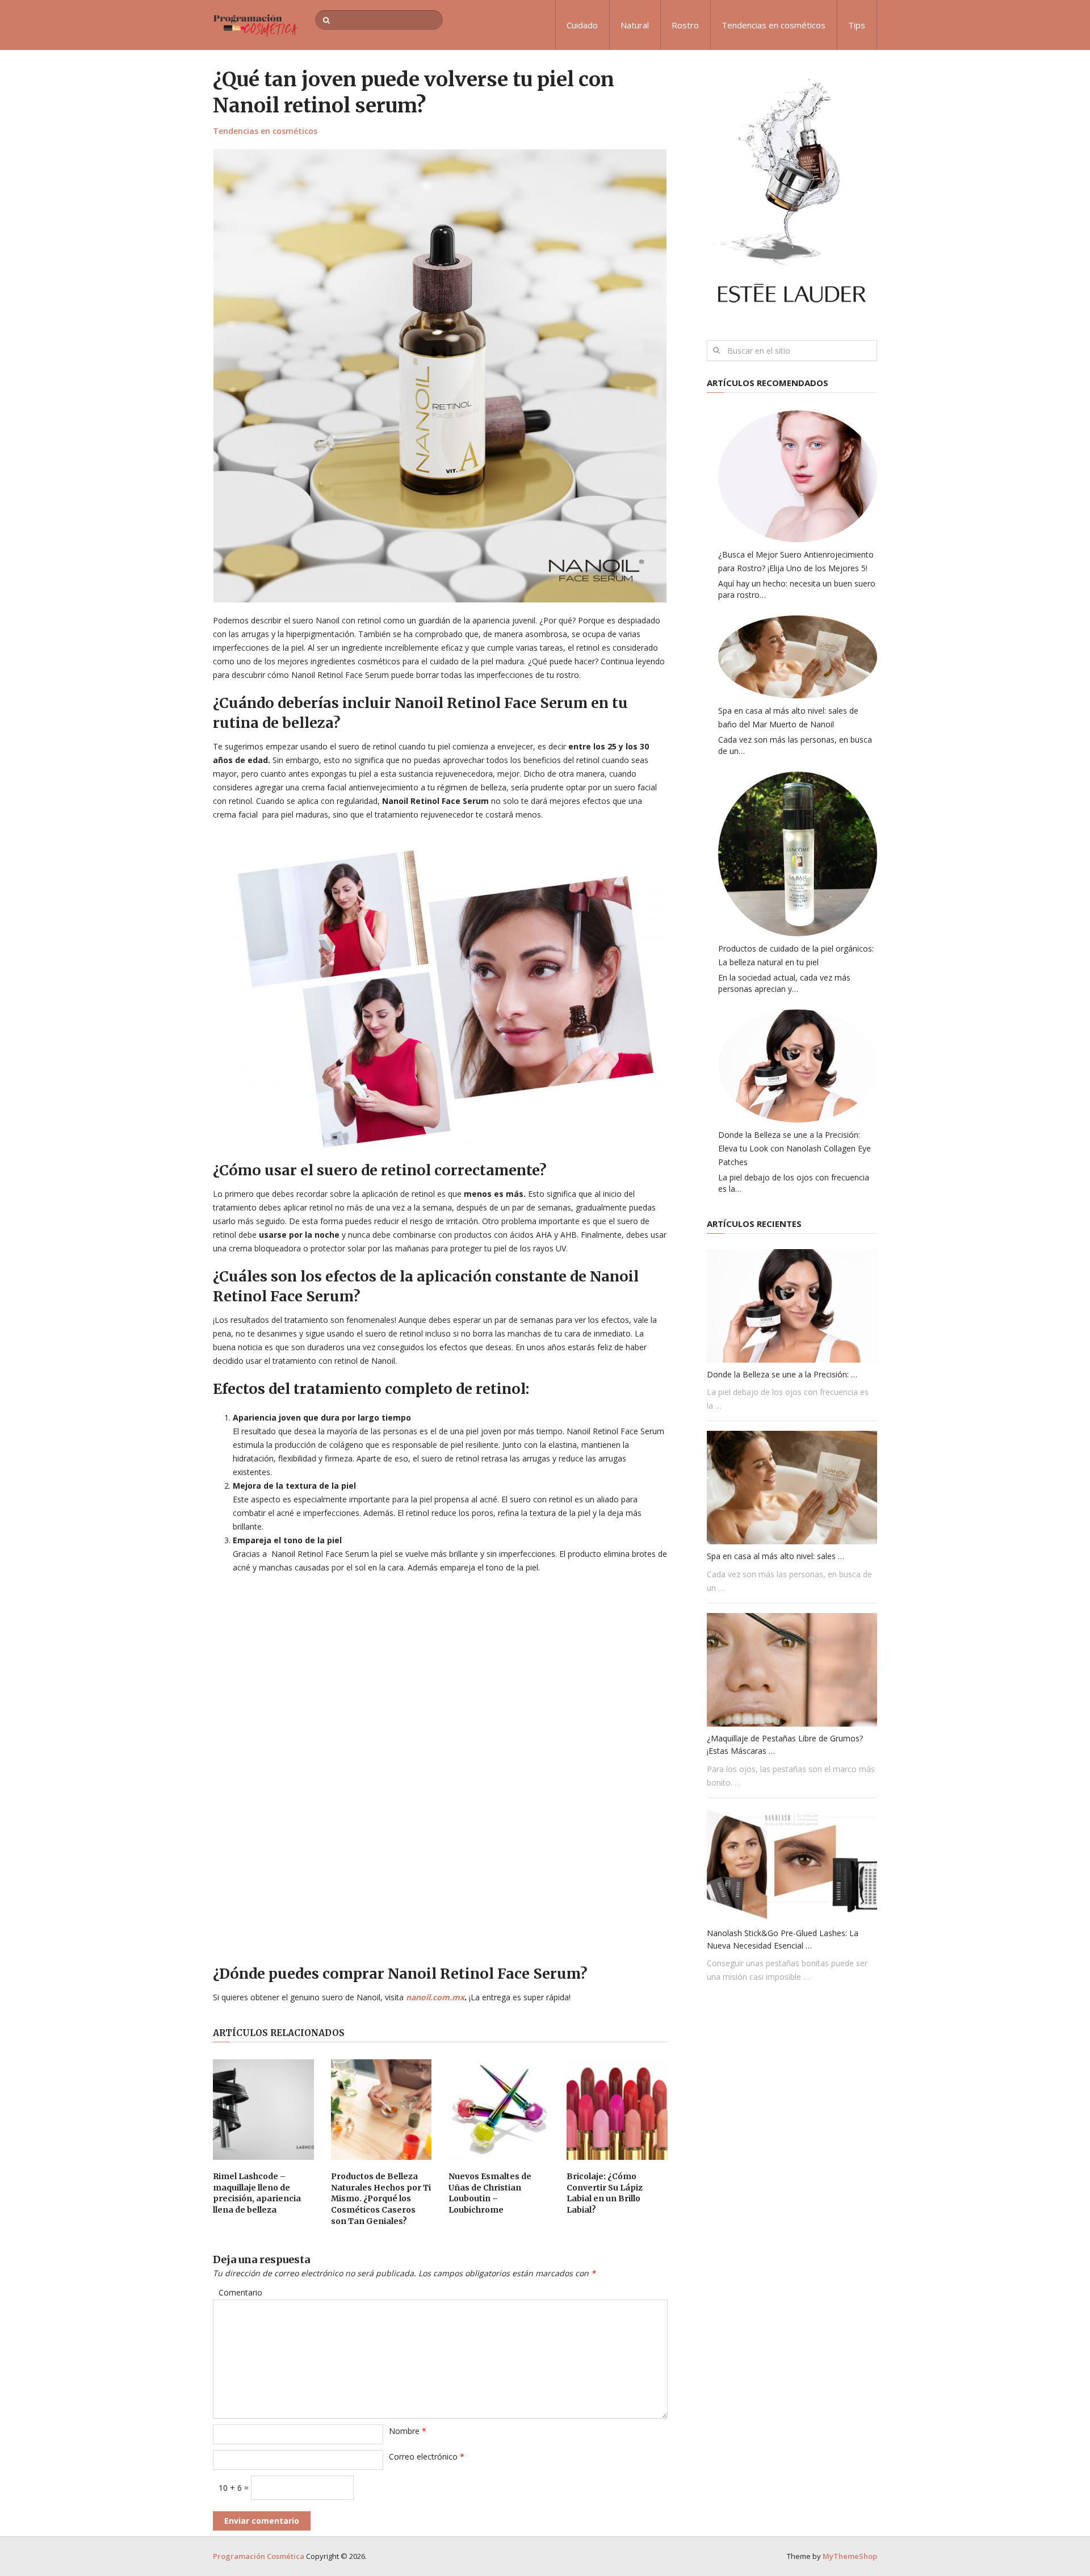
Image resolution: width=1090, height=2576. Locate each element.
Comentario (240, 2292)
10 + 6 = (235, 2488)
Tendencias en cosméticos (774, 25)
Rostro (685, 25)
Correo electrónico (427, 2456)
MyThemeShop (850, 2556)
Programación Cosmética (259, 2556)
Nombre (408, 2431)
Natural (635, 25)
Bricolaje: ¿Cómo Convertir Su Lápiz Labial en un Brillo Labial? (605, 2193)
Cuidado (582, 25)
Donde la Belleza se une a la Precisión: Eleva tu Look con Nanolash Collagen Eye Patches (795, 1148)
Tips (857, 25)
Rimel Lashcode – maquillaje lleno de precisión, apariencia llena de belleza (257, 2193)
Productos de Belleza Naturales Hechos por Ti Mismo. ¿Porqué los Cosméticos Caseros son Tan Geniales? (381, 2198)
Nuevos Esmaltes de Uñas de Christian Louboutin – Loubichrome (490, 2193)
